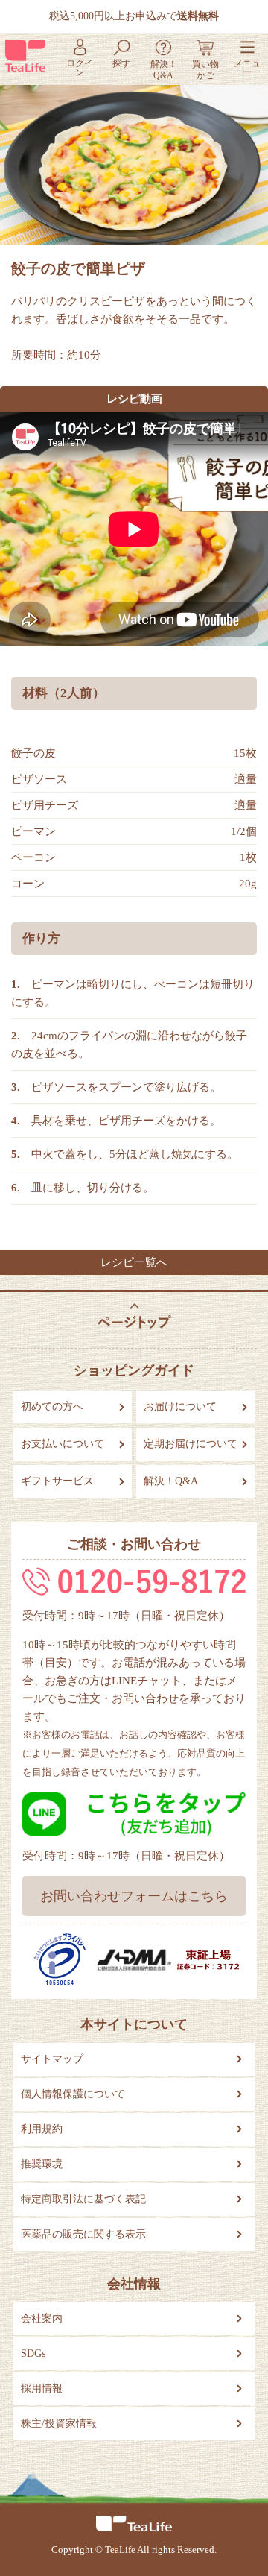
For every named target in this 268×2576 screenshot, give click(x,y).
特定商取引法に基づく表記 (83, 2199)
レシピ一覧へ (134, 1262)
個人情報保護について (73, 2094)
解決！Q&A (171, 1481)
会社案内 (42, 2318)
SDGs (33, 2353)
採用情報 (42, 2388)
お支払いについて (63, 1444)
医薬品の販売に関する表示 (83, 2234)
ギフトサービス (57, 1481)
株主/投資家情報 (59, 2424)
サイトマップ (52, 2059)
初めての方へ (52, 1407)
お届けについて (180, 1407)
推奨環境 (42, 2164)
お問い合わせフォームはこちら (134, 1896)
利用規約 (42, 2129)
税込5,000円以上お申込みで (134, 16)
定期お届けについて (191, 1444)
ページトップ (134, 1316)
